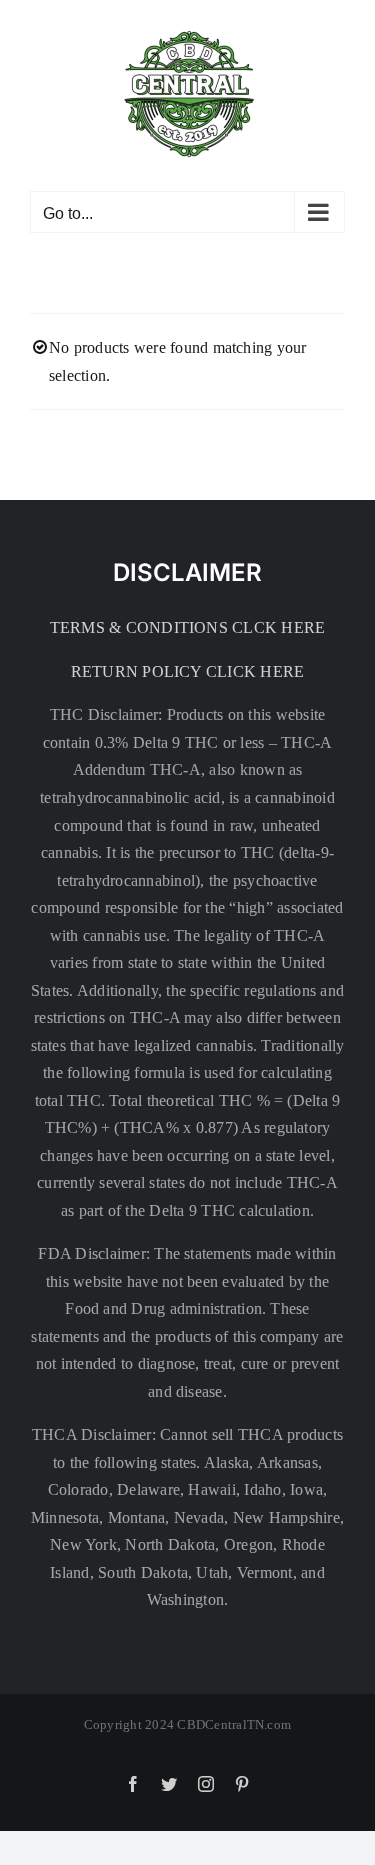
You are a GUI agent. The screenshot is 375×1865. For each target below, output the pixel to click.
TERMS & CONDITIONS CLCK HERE (188, 627)
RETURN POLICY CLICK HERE (188, 671)
